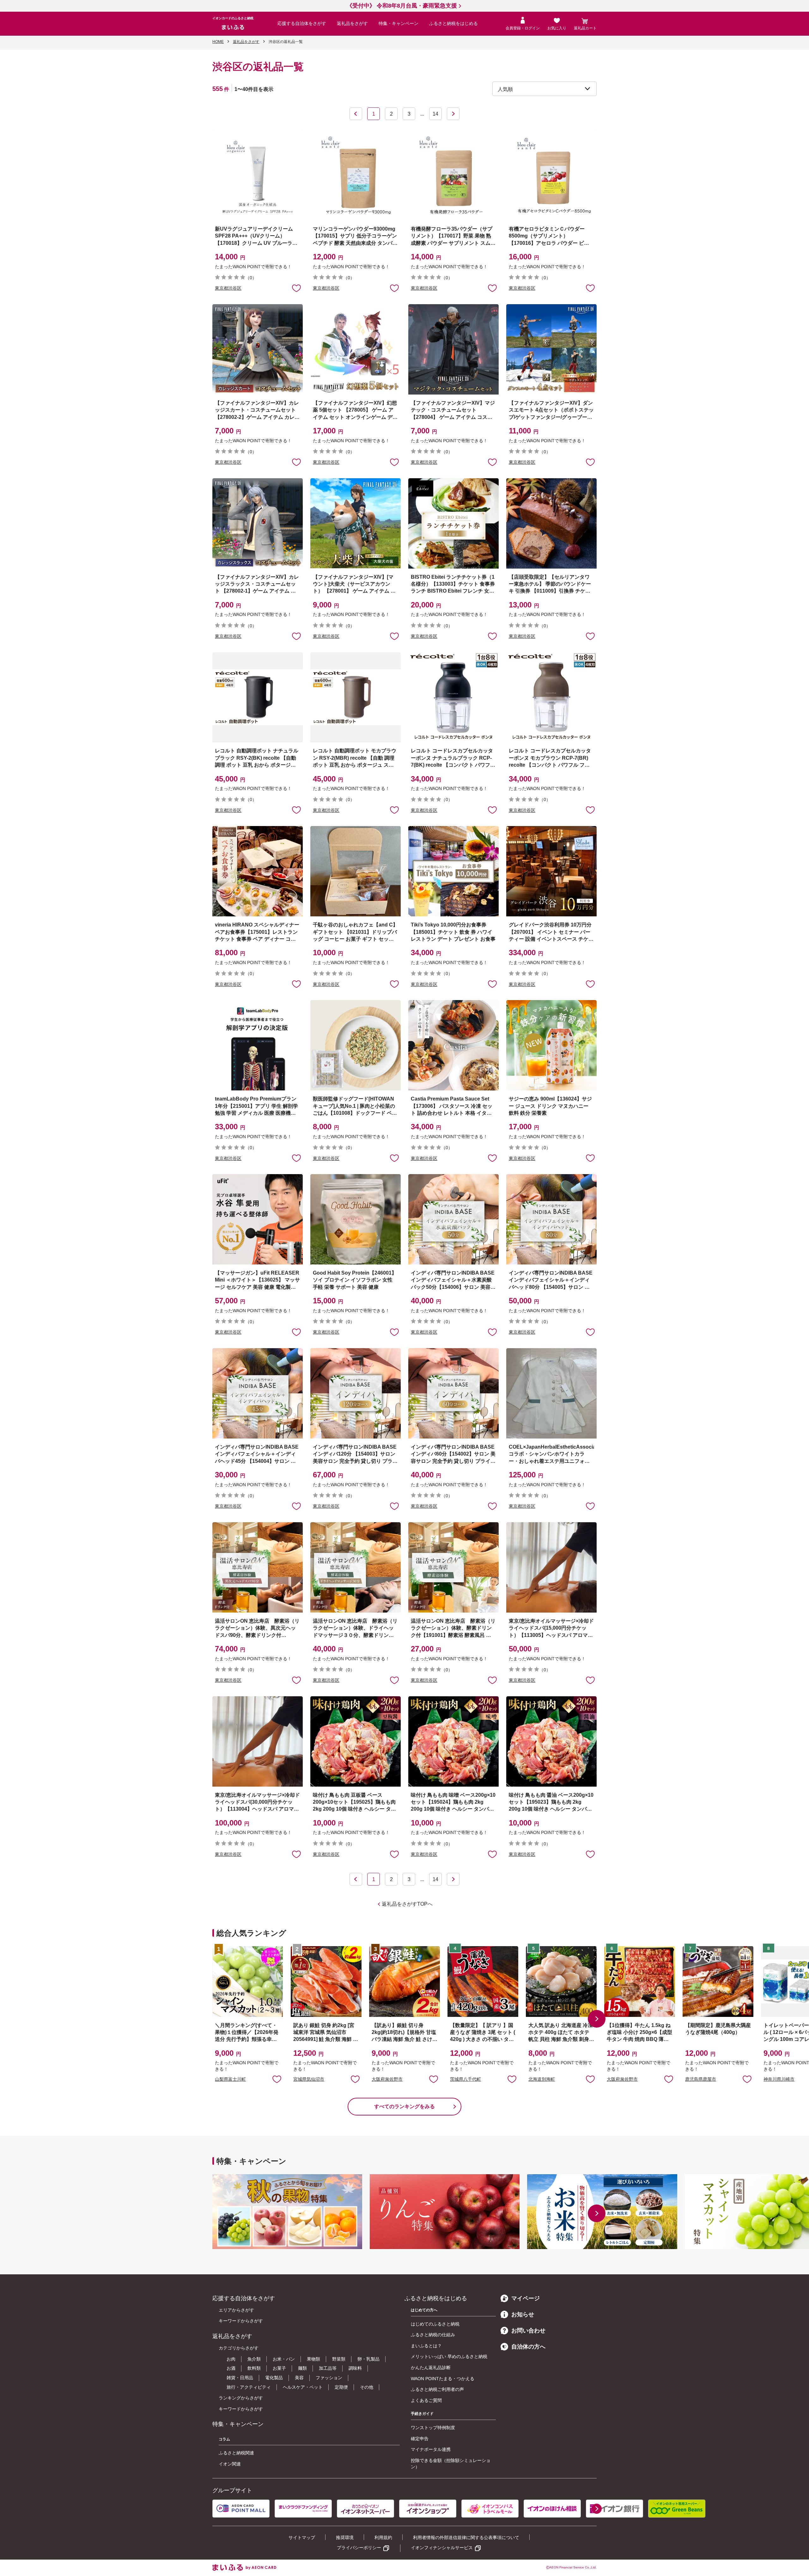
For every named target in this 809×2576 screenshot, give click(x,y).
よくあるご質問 (426, 2400)
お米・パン (284, 2359)
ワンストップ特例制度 (433, 2428)
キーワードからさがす (241, 2321)
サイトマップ (302, 2537)
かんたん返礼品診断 (431, 2368)
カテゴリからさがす (239, 2348)
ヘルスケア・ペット (303, 2387)
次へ (453, 114)
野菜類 (339, 2359)
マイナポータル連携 (431, 2449)
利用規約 (383, 2537)
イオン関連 (230, 2464)
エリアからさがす (236, 2310)
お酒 (231, 2368)
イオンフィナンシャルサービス (442, 2548)
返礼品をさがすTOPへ (407, 1904)
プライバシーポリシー (359, 2548)
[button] (597, 2019)
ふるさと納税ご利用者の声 (437, 2389)
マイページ (526, 2298)
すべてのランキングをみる (404, 2106)
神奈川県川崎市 (779, 2079)
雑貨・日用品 (240, 2378)
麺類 (302, 2368)
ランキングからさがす (241, 2398)
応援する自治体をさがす (302, 23)
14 (435, 114)
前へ (356, 114)
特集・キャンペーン (398, 23)
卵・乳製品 (368, 2359)
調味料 (355, 2368)
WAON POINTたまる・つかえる (443, 2379)
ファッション (329, 2378)
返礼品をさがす (352, 23)
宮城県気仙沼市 (309, 2079)
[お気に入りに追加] (296, 288)
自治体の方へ (528, 2347)
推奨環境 (345, 2537)
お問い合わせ (528, 2331)
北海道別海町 (542, 2079)
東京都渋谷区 (228, 288)
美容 (299, 2378)
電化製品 (274, 2378)
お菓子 (279, 2368)
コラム (224, 2439)
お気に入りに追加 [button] (296, 288)
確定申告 (420, 2439)
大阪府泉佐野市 (387, 2079)
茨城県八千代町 (465, 2079)
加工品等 (328, 2368)
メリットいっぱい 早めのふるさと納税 (449, 2356)
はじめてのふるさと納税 (435, 2324)
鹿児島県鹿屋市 (701, 2079)
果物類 (313, 2359)
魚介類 (254, 2359)
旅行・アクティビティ (249, 2387)
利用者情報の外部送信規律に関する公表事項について (466, 2537)
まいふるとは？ (426, 2346)
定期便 (341, 2387)
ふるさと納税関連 (236, 2453)
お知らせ (523, 2314)
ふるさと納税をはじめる (453, 23)
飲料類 (254, 2368)
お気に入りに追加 (277, 2079)
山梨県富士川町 (230, 2079)
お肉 (231, 2359)
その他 (367, 2387)
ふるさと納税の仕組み (433, 2335)
